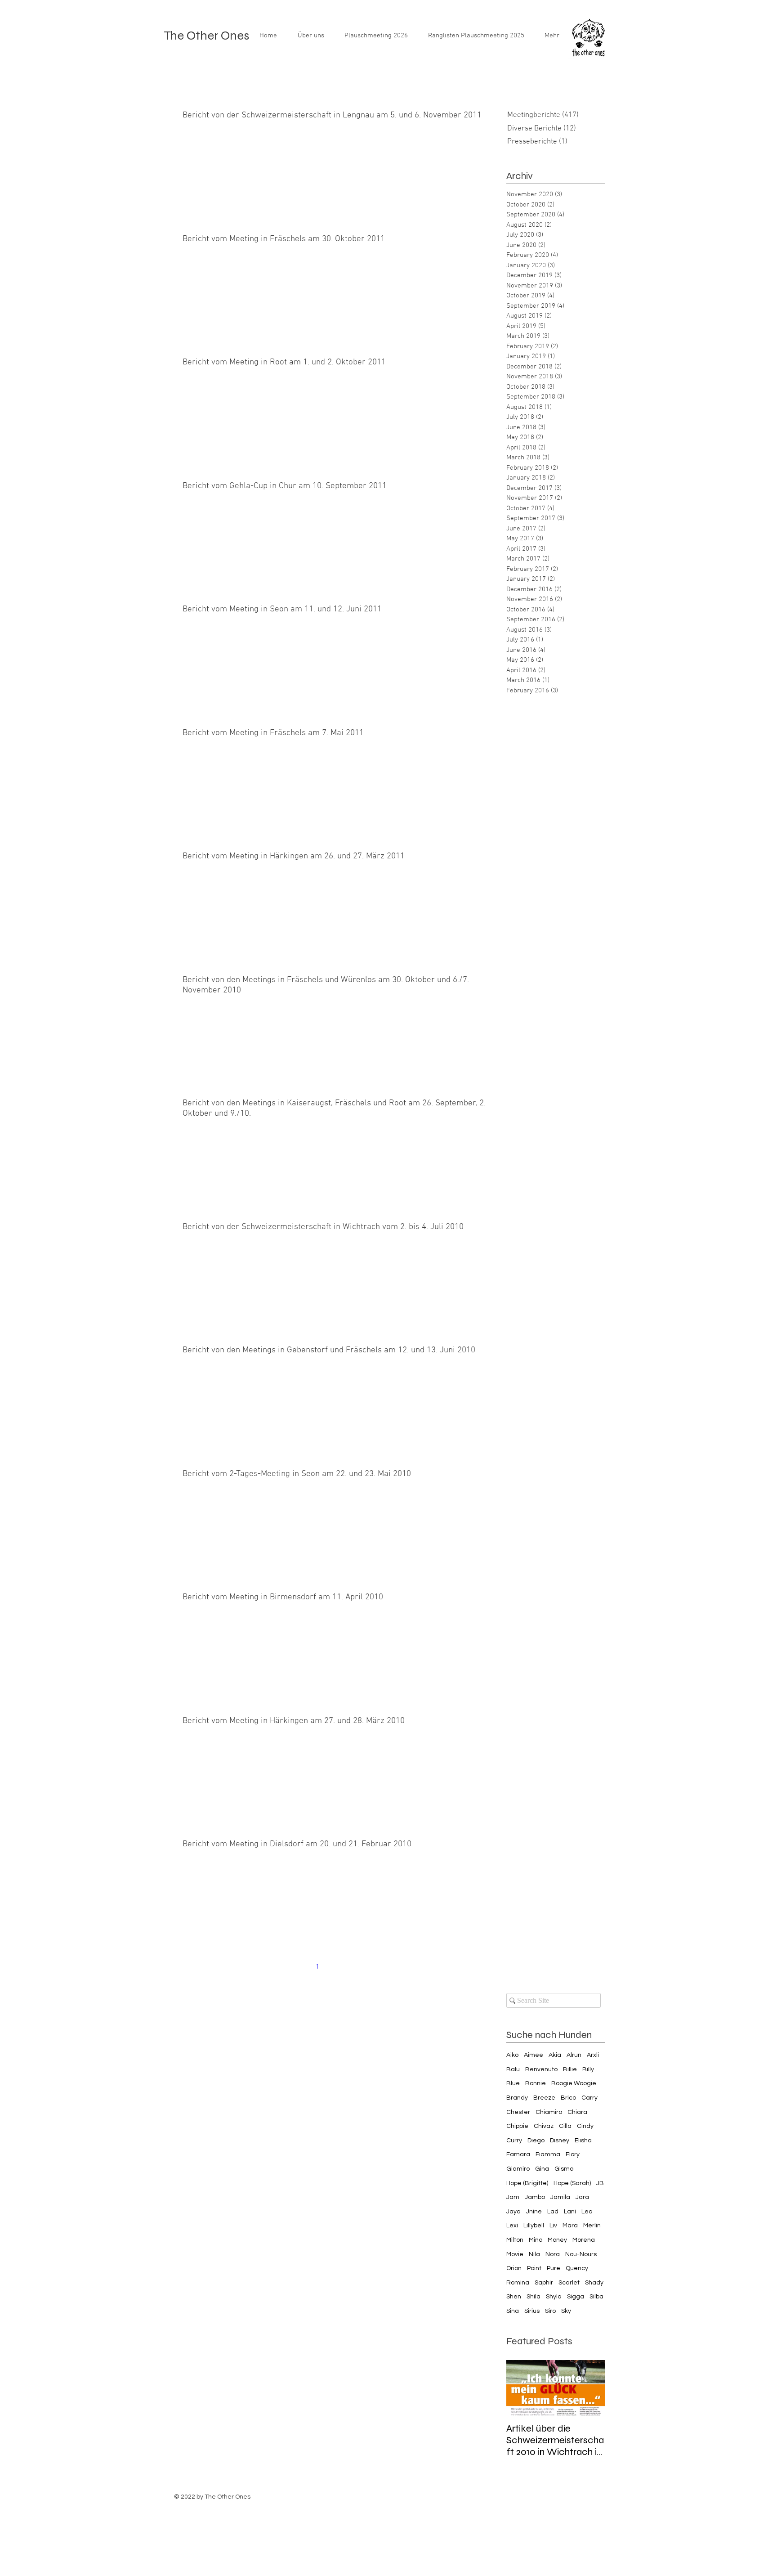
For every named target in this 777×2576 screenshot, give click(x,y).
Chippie (517, 2126)
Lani (570, 2212)
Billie (570, 2069)
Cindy (585, 2126)
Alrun (574, 2055)
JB (600, 2183)
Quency (577, 2268)
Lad (553, 2212)
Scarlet (569, 2283)
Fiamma (548, 2154)
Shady (594, 2283)
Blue (513, 2083)
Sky (566, 2311)
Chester (518, 2112)
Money (557, 2240)
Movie (515, 2254)
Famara (518, 2154)
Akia (555, 2055)
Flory (573, 2154)
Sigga (576, 2297)
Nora (553, 2254)
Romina (518, 2283)
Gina (542, 2169)
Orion (514, 2268)
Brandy (517, 2098)
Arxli (593, 2055)
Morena (584, 2240)
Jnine (534, 2212)
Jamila (560, 2197)
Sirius (532, 2311)
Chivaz (544, 2126)
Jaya (514, 2212)
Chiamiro (549, 2112)
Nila (534, 2254)
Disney (560, 2141)
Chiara (577, 2112)
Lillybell (534, 2226)
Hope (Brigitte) (527, 2183)
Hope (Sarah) (572, 2183)
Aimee (534, 2055)
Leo (587, 2212)
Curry (514, 2141)
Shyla (554, 2297)
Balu (513, 2069)
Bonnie (536, 2083)
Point (534, 2268)
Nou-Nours (581, 2254)
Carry (589, 2098)
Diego (536, 2141)
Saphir (544, 2283)
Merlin (592, 2226)
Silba (596, 2297)
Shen (514, 2297)
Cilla (565, 2126)
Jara (582, 2197)
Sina (513, 2311)
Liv (553, 2226)
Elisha (583, 2141)
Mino (536, 2240)
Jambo (535, 2197)
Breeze (544, 2098)
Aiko (512, 2055)
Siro (550, 2311)
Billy (588, 2069)
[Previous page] (299, 1967)
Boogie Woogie (574, 2083)
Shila (534, 2297)
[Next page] (374, 1967)
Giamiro (518, 2169)
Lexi (512, 2226)
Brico (568, 2098)
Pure (554, 2268)
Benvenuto (541, 2069)
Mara (570, 2226)
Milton (515, 2240)
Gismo (564, 2169)
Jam (513, 2197)
